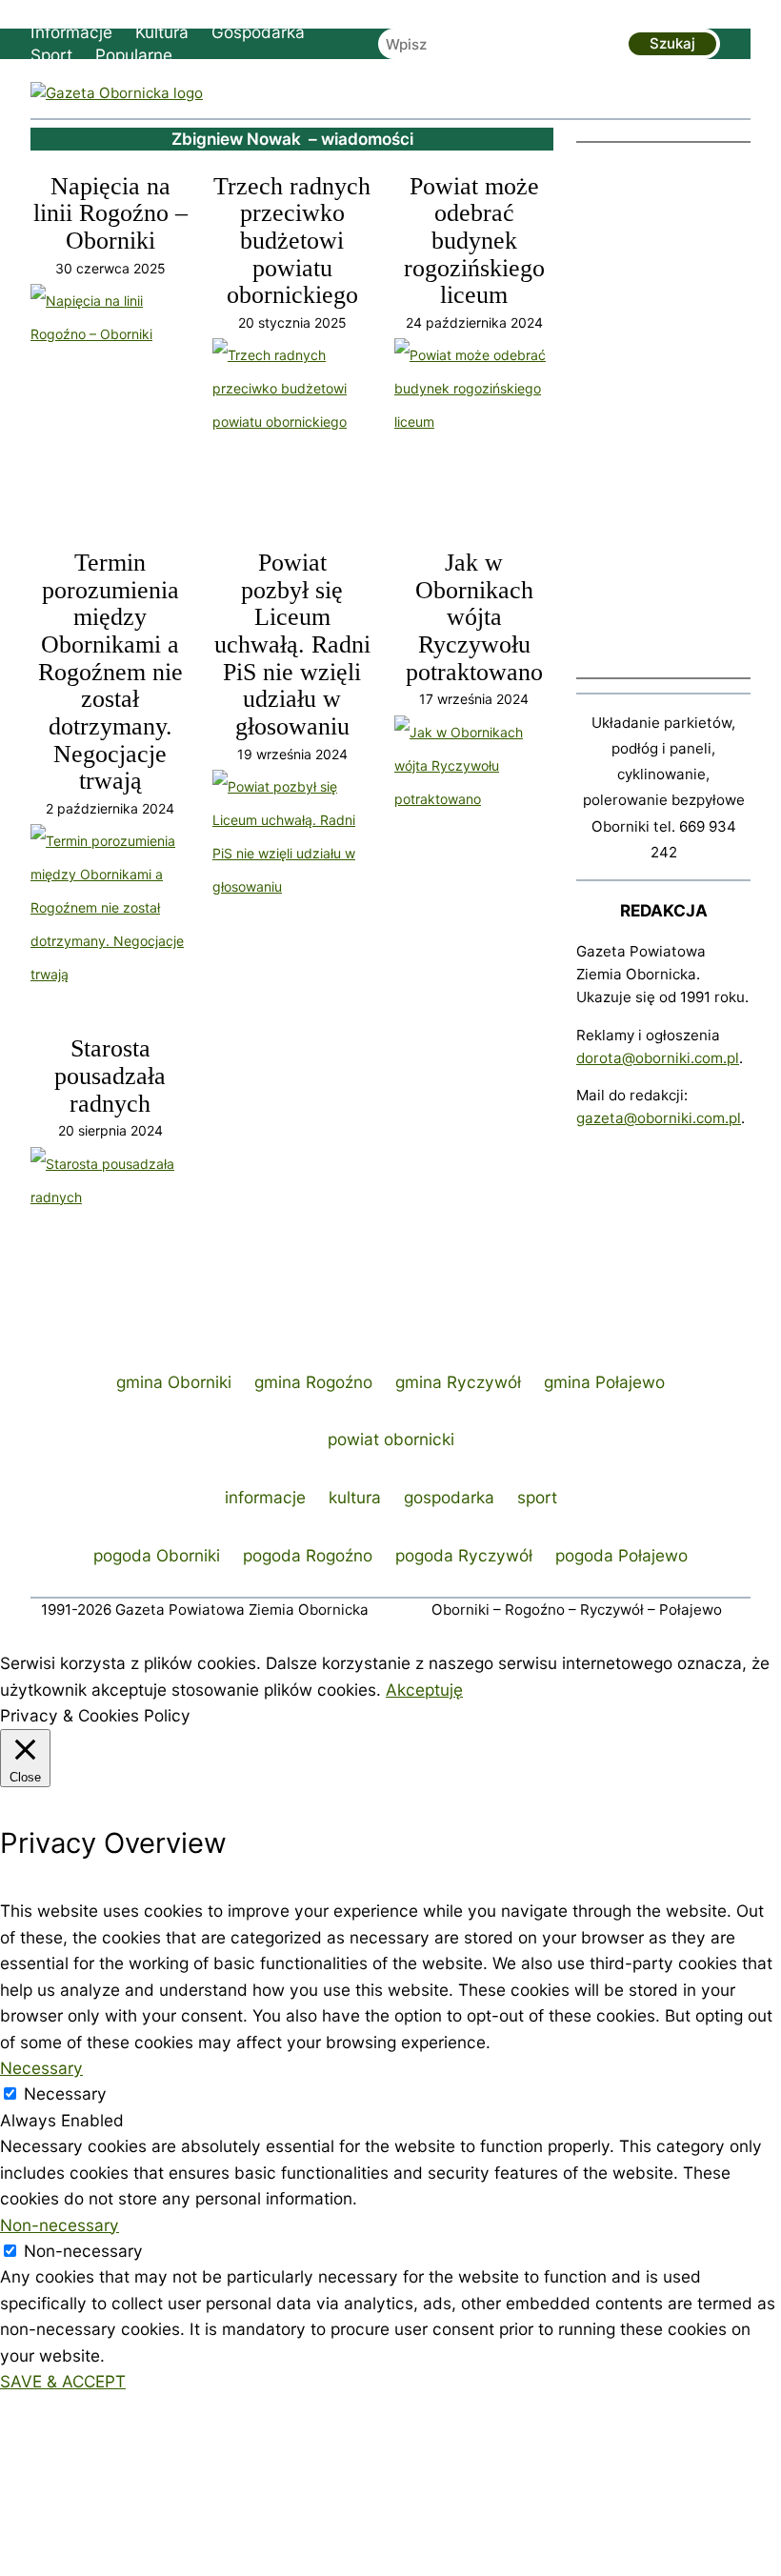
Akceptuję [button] (424, 1690)
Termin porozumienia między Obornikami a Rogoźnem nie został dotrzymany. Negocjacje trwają (110, 672)
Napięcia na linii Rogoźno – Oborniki (110, 214)
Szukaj (672, 43)
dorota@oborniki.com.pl (658, 1058)
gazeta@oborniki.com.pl (659, 1118)
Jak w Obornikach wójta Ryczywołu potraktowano (474, 618)
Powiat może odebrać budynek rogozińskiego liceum (474, 241)
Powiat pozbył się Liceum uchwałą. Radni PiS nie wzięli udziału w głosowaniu (292, 645)
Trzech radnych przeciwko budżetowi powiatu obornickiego (292, 241)
